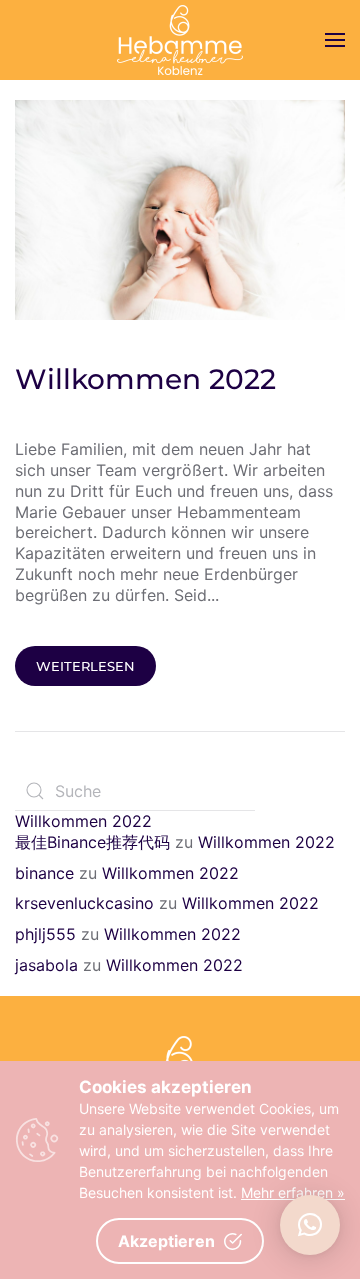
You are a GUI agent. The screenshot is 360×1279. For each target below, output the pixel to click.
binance (44, 873)
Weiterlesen (85, 666)
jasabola (46, 965)
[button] (310, 1225)
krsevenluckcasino (84, 903)
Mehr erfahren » (293, 1192)
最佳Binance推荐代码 (92, 842)
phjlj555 (45, 934)
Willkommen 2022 (145, 379)
